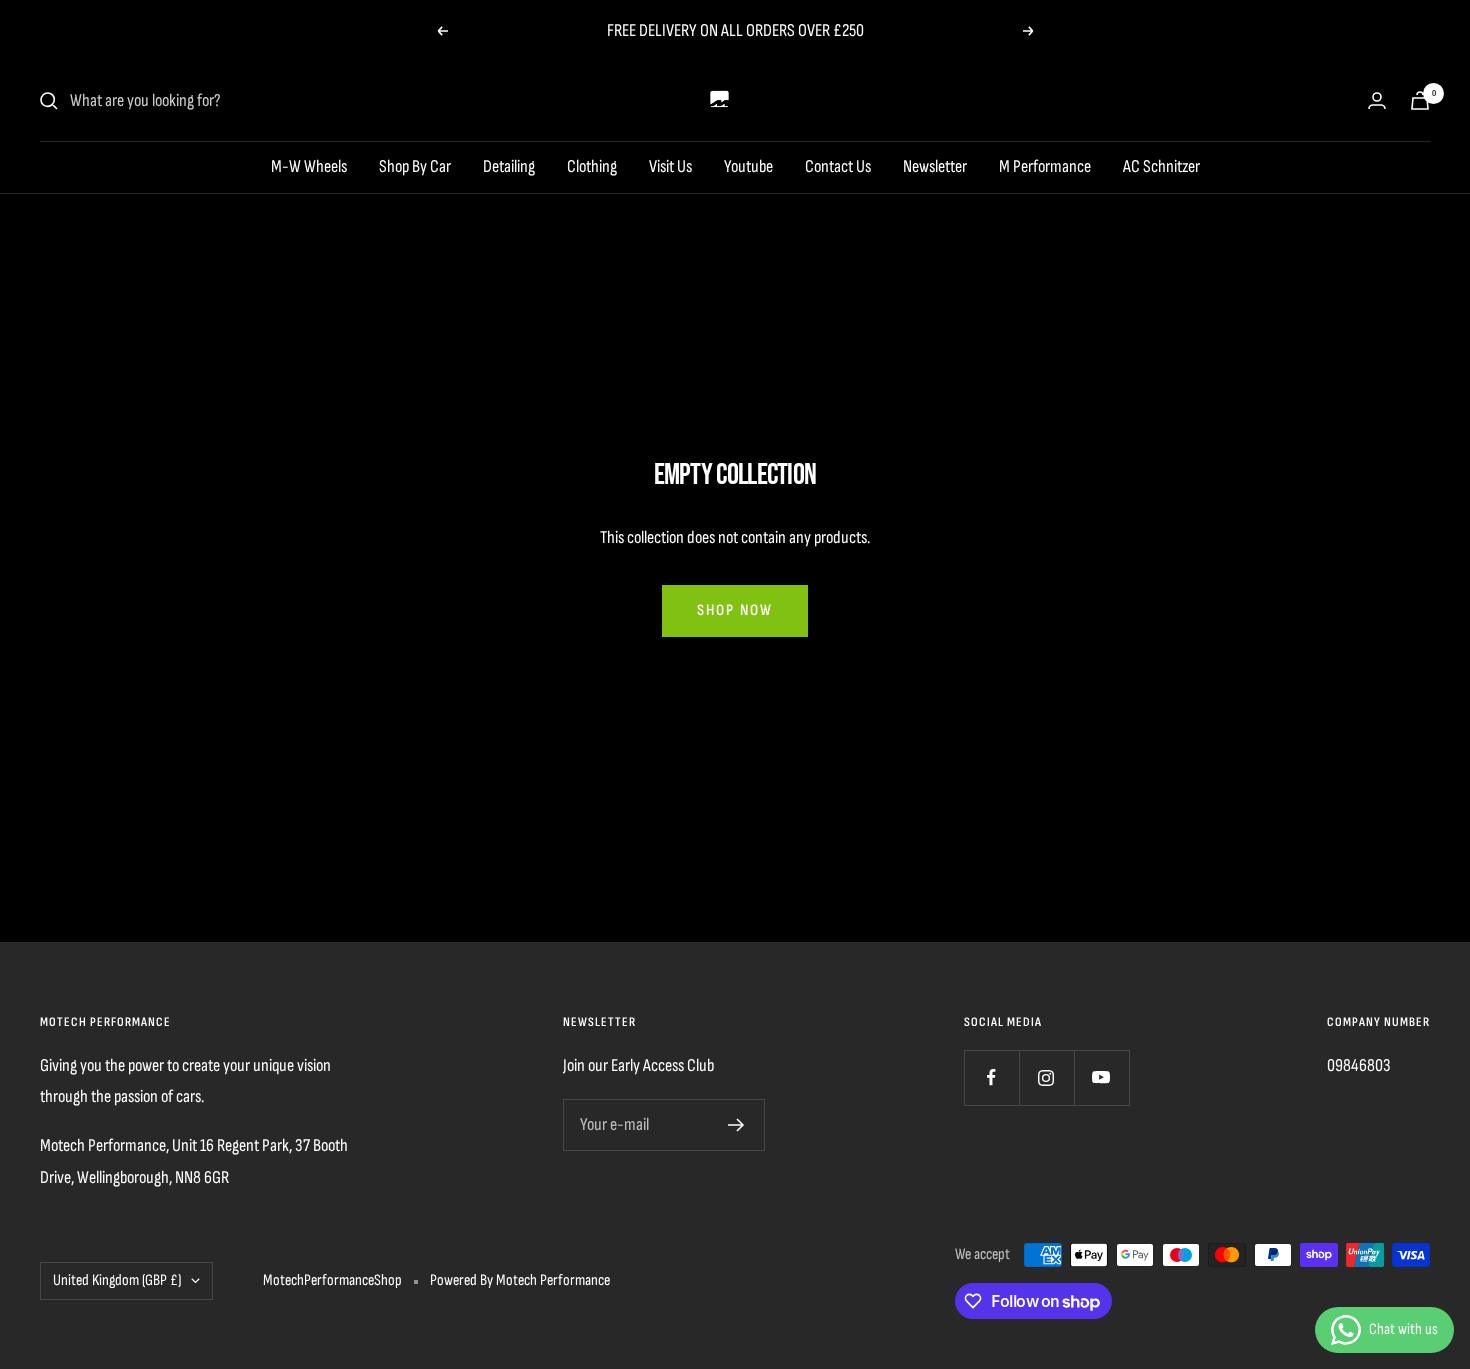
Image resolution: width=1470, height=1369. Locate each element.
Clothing (592, 166)
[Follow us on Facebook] (991, 1077)
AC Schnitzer (1161, 166)
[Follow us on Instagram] (1046, 1077)
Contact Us (838, 166)
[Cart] (1420, 100)
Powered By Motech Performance (520, 1280)
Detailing (509, 166)
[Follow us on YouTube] (1101, 1077)
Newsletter (935, 166)
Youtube (748, 166)
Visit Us (670, 166)
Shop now (735, 610)
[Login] (1377, 100)
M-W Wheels (309, 166)
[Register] (736, 1125)
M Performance (1045, 166)
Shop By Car (415, 166)
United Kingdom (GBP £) (117, 1280)
